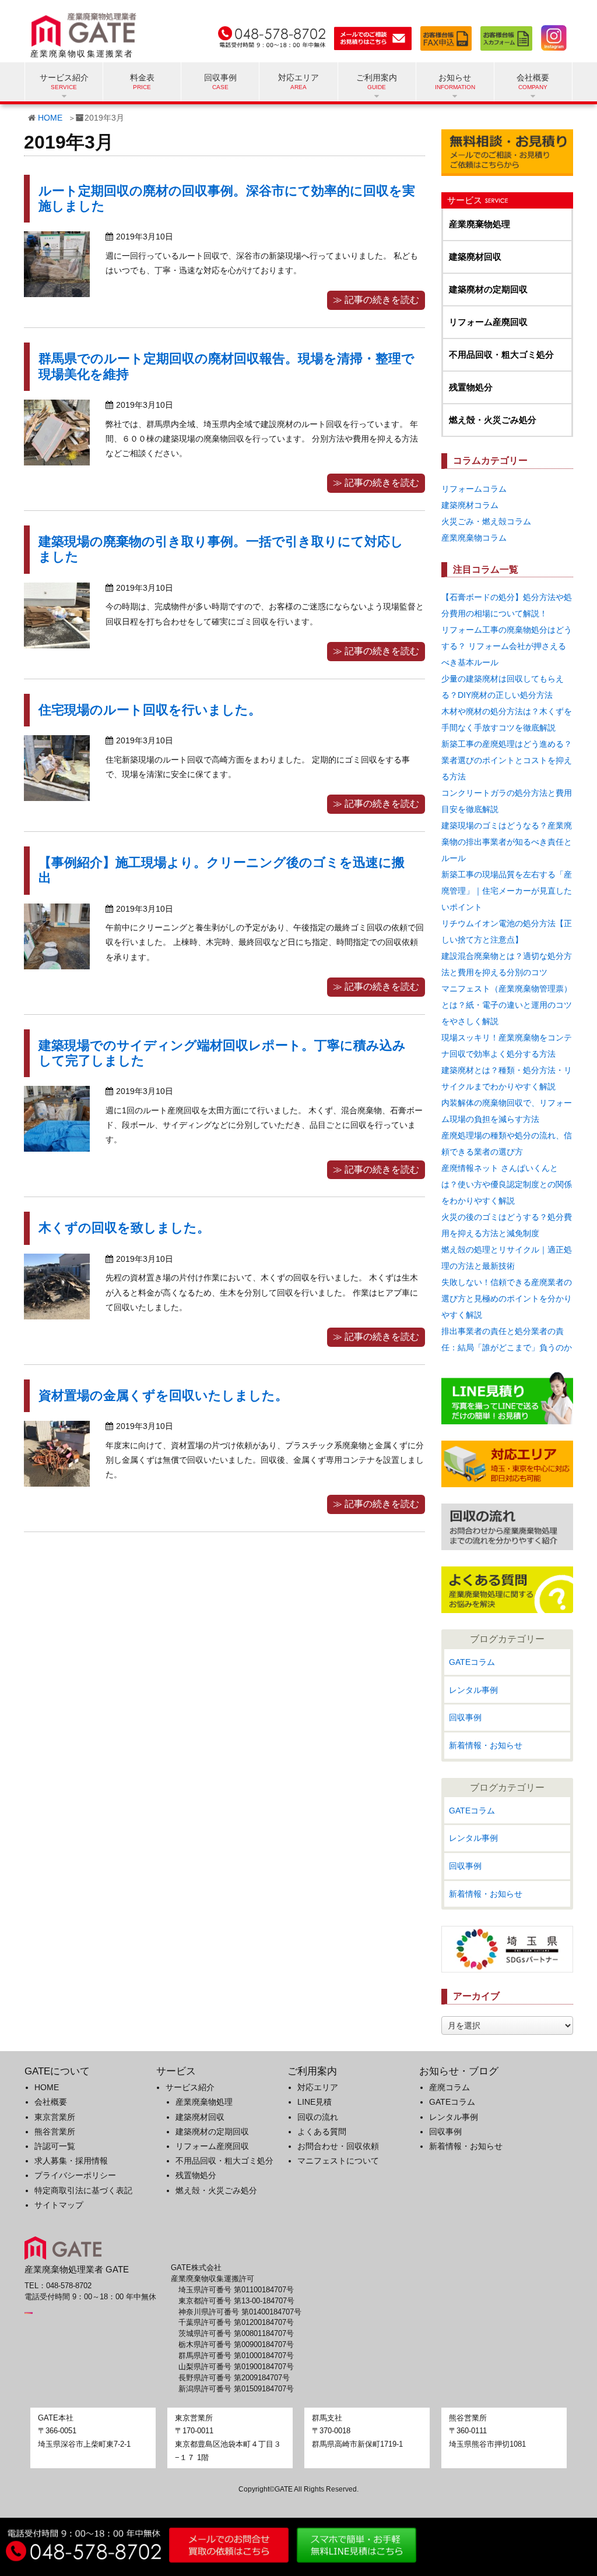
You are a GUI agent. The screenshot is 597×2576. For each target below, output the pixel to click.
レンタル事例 (473, 1690)
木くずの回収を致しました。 (124, 1228)
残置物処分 (471, 387)
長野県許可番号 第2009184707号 (234, 2378)
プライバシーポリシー (75, 2175)
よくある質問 (322, 2132)
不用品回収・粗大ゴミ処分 (501, 354)
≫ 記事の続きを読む (376, 300)
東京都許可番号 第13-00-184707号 (236, 2301)
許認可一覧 (55, 2146)
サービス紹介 (190, 2087)
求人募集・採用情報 (71, 2161)
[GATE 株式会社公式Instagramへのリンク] (551, 36)
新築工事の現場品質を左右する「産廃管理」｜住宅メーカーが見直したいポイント (507, 891)
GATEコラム (472, 1662)
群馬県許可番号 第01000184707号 (236, 2356)
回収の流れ (318, 2117)
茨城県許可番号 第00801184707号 (236, 2334)
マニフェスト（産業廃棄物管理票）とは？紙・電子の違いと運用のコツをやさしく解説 (507, 1005)
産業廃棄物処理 (480, 224)
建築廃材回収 (475, 257)
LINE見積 (315, 2102)
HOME (50, 118)
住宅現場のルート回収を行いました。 (150, 710)
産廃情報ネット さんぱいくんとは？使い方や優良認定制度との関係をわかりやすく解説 (507, 1184)
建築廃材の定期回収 (488, 289)
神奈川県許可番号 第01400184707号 (240, 2312)
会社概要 (51, 2102)
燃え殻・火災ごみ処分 (493, 420)
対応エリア (298, 77)
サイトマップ (59, 2205)
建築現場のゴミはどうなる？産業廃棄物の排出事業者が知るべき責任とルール (507, 842)
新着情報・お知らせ (486, 1745)
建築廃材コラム (470, 505)
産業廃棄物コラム (474, 538)
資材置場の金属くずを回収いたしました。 (163, 1395)
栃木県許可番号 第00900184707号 (236, 2345)
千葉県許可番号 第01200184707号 (236, 2323)
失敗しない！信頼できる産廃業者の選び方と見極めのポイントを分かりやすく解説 (507, 1298)
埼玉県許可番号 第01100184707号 (236, 2290)
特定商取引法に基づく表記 (83, 2190)
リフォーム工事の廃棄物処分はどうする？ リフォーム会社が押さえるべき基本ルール (507, 646)
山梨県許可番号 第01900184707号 (236, 2367)
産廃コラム (449, 2087)
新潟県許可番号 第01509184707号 (236, 2389)
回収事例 (220, 77)
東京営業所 (55, 2117)
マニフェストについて (338, 2161)
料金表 (142, 77)
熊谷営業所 (55, 2132)
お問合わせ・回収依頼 (338, 2146)
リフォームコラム (474, 489)
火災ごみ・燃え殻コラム (486, 521)
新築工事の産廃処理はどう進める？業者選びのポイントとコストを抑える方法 (507, 760)
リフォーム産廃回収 (488, 322)
